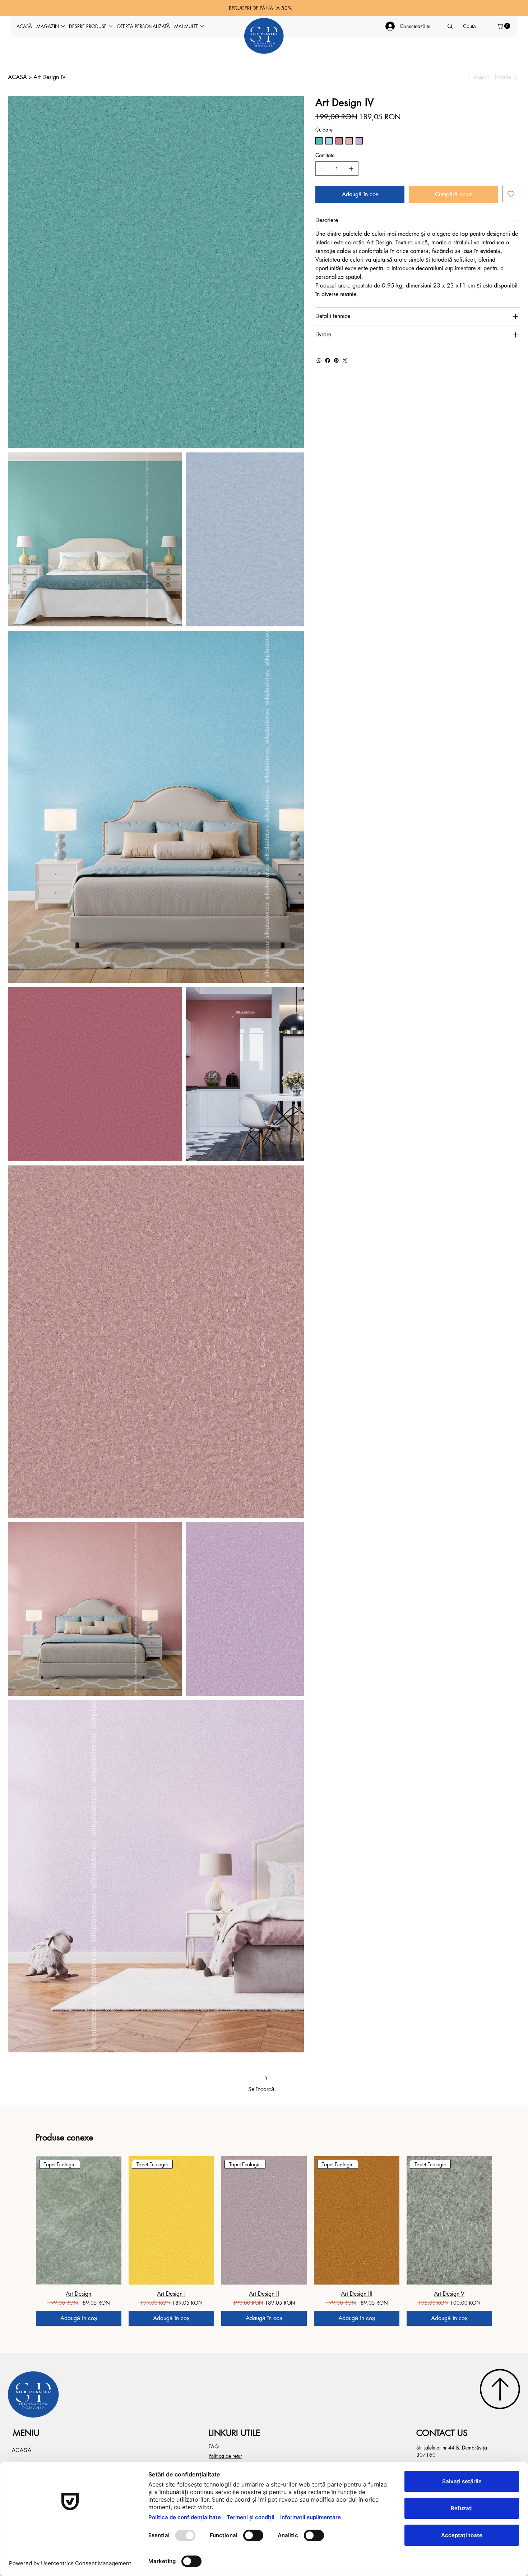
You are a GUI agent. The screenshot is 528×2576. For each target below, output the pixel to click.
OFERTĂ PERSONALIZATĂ (48, 879)
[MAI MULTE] (76, 896)
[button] (504, 26)
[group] (264, 621)
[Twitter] (345, 360)
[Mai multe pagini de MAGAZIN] (63, 26)
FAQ (214, 826)
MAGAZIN (26, 846)
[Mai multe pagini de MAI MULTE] (202, 26)
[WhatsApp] (319, 360)
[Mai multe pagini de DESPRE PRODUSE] (111, 26)
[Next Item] (294, 207)
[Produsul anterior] (26, 600)
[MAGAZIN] (76, 847)
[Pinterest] (336, 360)
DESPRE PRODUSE (38, 863)
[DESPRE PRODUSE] (76, 863)
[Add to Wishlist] (511, 194)
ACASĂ (22, 830)
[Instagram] (289, 929)
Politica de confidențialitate (175, 929)
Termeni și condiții (28, 929)
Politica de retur (225, 836)
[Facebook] (328, 360)
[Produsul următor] (502, 600)
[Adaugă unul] (351, 169)
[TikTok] (299, 929)
